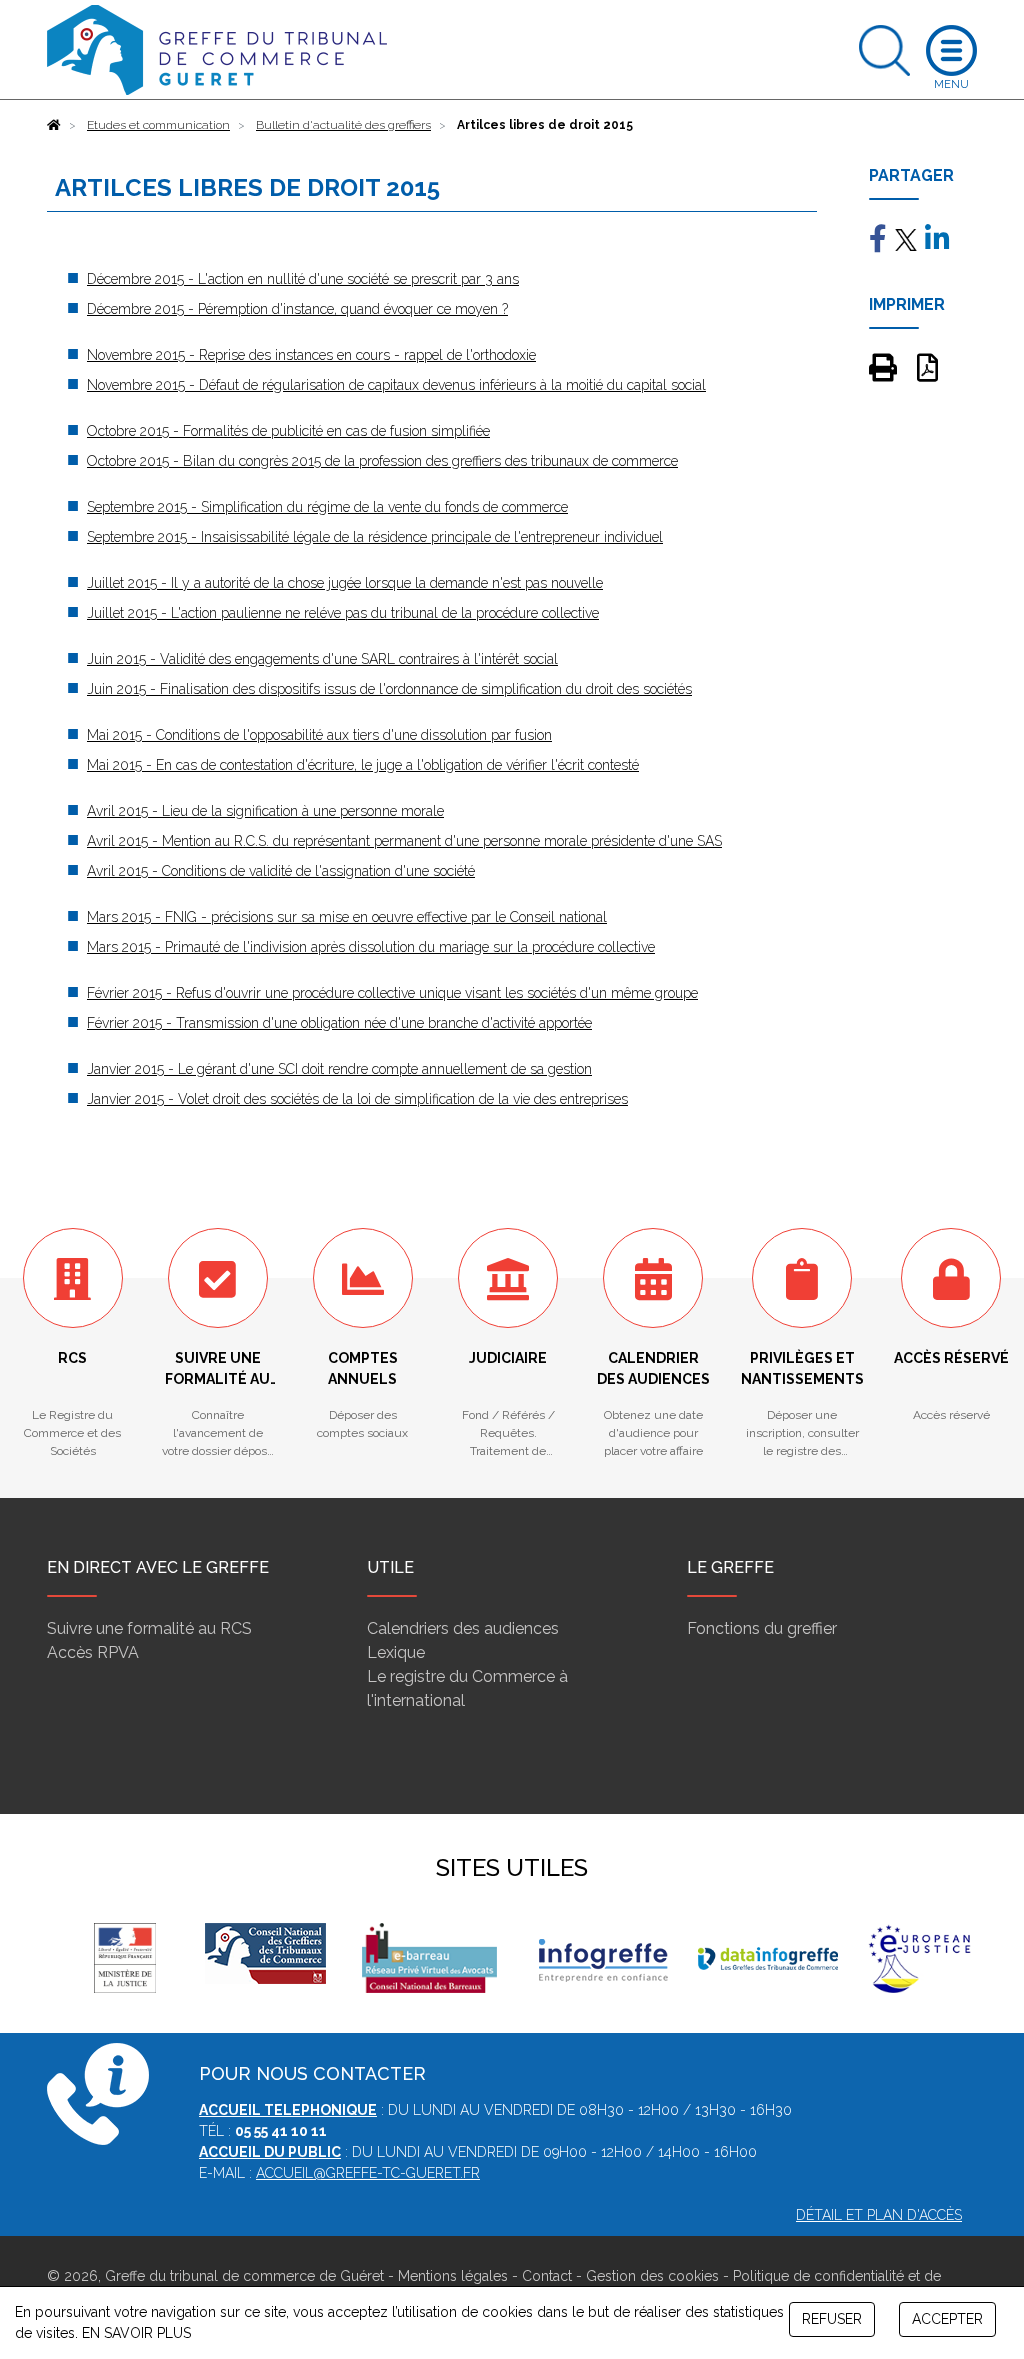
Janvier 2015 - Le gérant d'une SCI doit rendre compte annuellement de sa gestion (339, 1069)
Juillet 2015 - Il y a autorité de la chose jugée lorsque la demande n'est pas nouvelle (345, 583)
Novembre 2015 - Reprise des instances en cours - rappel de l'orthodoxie (311, 355)
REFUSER (832, 2319)
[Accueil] (54, 125)
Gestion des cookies (652, 2276)
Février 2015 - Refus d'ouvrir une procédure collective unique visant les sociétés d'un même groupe (392, 993)
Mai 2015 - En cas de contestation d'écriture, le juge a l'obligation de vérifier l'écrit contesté (363, 765)
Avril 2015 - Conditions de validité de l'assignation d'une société (281, 871)
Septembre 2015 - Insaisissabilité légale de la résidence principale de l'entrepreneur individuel (375, 537)
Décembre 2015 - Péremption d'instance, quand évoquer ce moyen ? (297, 309)
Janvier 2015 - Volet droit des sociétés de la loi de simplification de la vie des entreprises (357, 1099)
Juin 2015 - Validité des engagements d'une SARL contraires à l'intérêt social (322, 659)
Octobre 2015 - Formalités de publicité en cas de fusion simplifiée (288, 431)
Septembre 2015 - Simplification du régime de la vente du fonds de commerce (327, 507)
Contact (547, 2276)
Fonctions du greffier (762, 1628)
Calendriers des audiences (463, 1628)
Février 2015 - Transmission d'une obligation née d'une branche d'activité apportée (339, 1023)
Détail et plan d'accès (879, 2215)
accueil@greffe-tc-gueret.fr (368, 2173)
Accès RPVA (93, 1652)
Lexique (396, 1652)
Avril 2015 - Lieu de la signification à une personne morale (265, 811)
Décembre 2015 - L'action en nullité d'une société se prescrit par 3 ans (303, 279)
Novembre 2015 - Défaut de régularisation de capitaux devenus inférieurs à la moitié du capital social (396, 385)
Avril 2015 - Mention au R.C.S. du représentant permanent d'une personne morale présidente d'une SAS (404, 841)
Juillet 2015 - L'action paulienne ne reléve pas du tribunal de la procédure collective (343, 613)
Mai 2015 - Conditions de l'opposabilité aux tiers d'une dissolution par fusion (319, 735)
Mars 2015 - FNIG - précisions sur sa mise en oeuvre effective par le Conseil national (347, 917)
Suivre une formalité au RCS (149, 1628)
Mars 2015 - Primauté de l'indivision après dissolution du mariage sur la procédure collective (371, 947)
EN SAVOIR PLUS (136, 2333)
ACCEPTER (947, 2319)
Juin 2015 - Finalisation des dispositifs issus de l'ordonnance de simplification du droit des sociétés (389, 689)
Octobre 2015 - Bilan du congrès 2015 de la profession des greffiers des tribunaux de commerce (382, 461)
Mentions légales (453, 2276)
